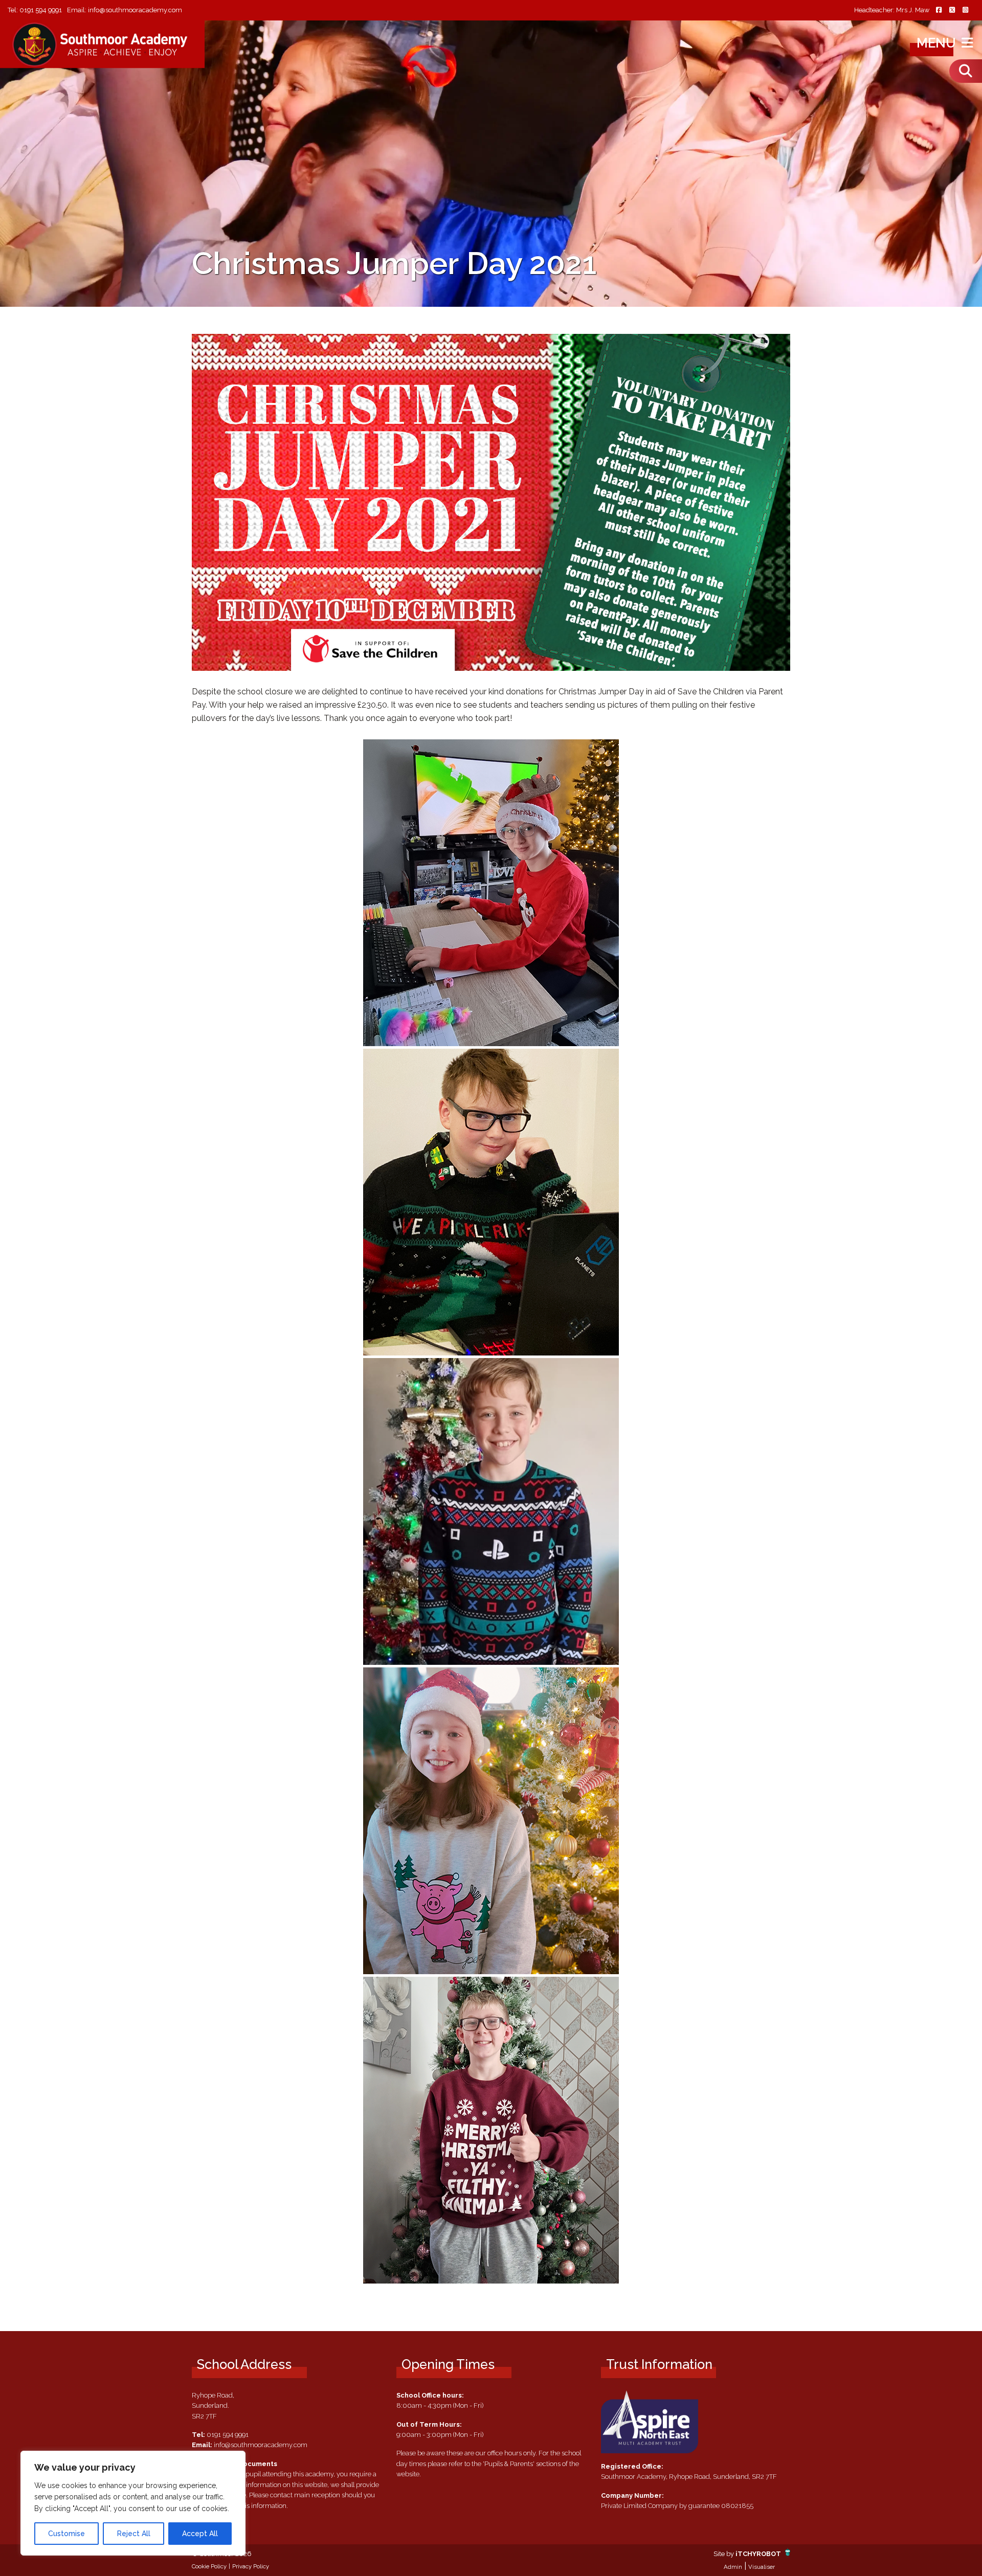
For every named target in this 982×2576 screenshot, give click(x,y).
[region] (133, 2503)
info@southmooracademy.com (135, 10)
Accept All (200, 2534)
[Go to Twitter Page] (952, 10)
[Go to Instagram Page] (965, 10)
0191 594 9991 (41, 10)
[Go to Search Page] (966, 71)
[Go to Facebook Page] (939, 10)
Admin (733, 2567)
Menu (938, 43)
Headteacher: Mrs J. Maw (892, 10)
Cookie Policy (209, 2566)
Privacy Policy (251, 2566)
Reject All (134, 2534)
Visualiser (762, 2567)
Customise (66, 2534)
